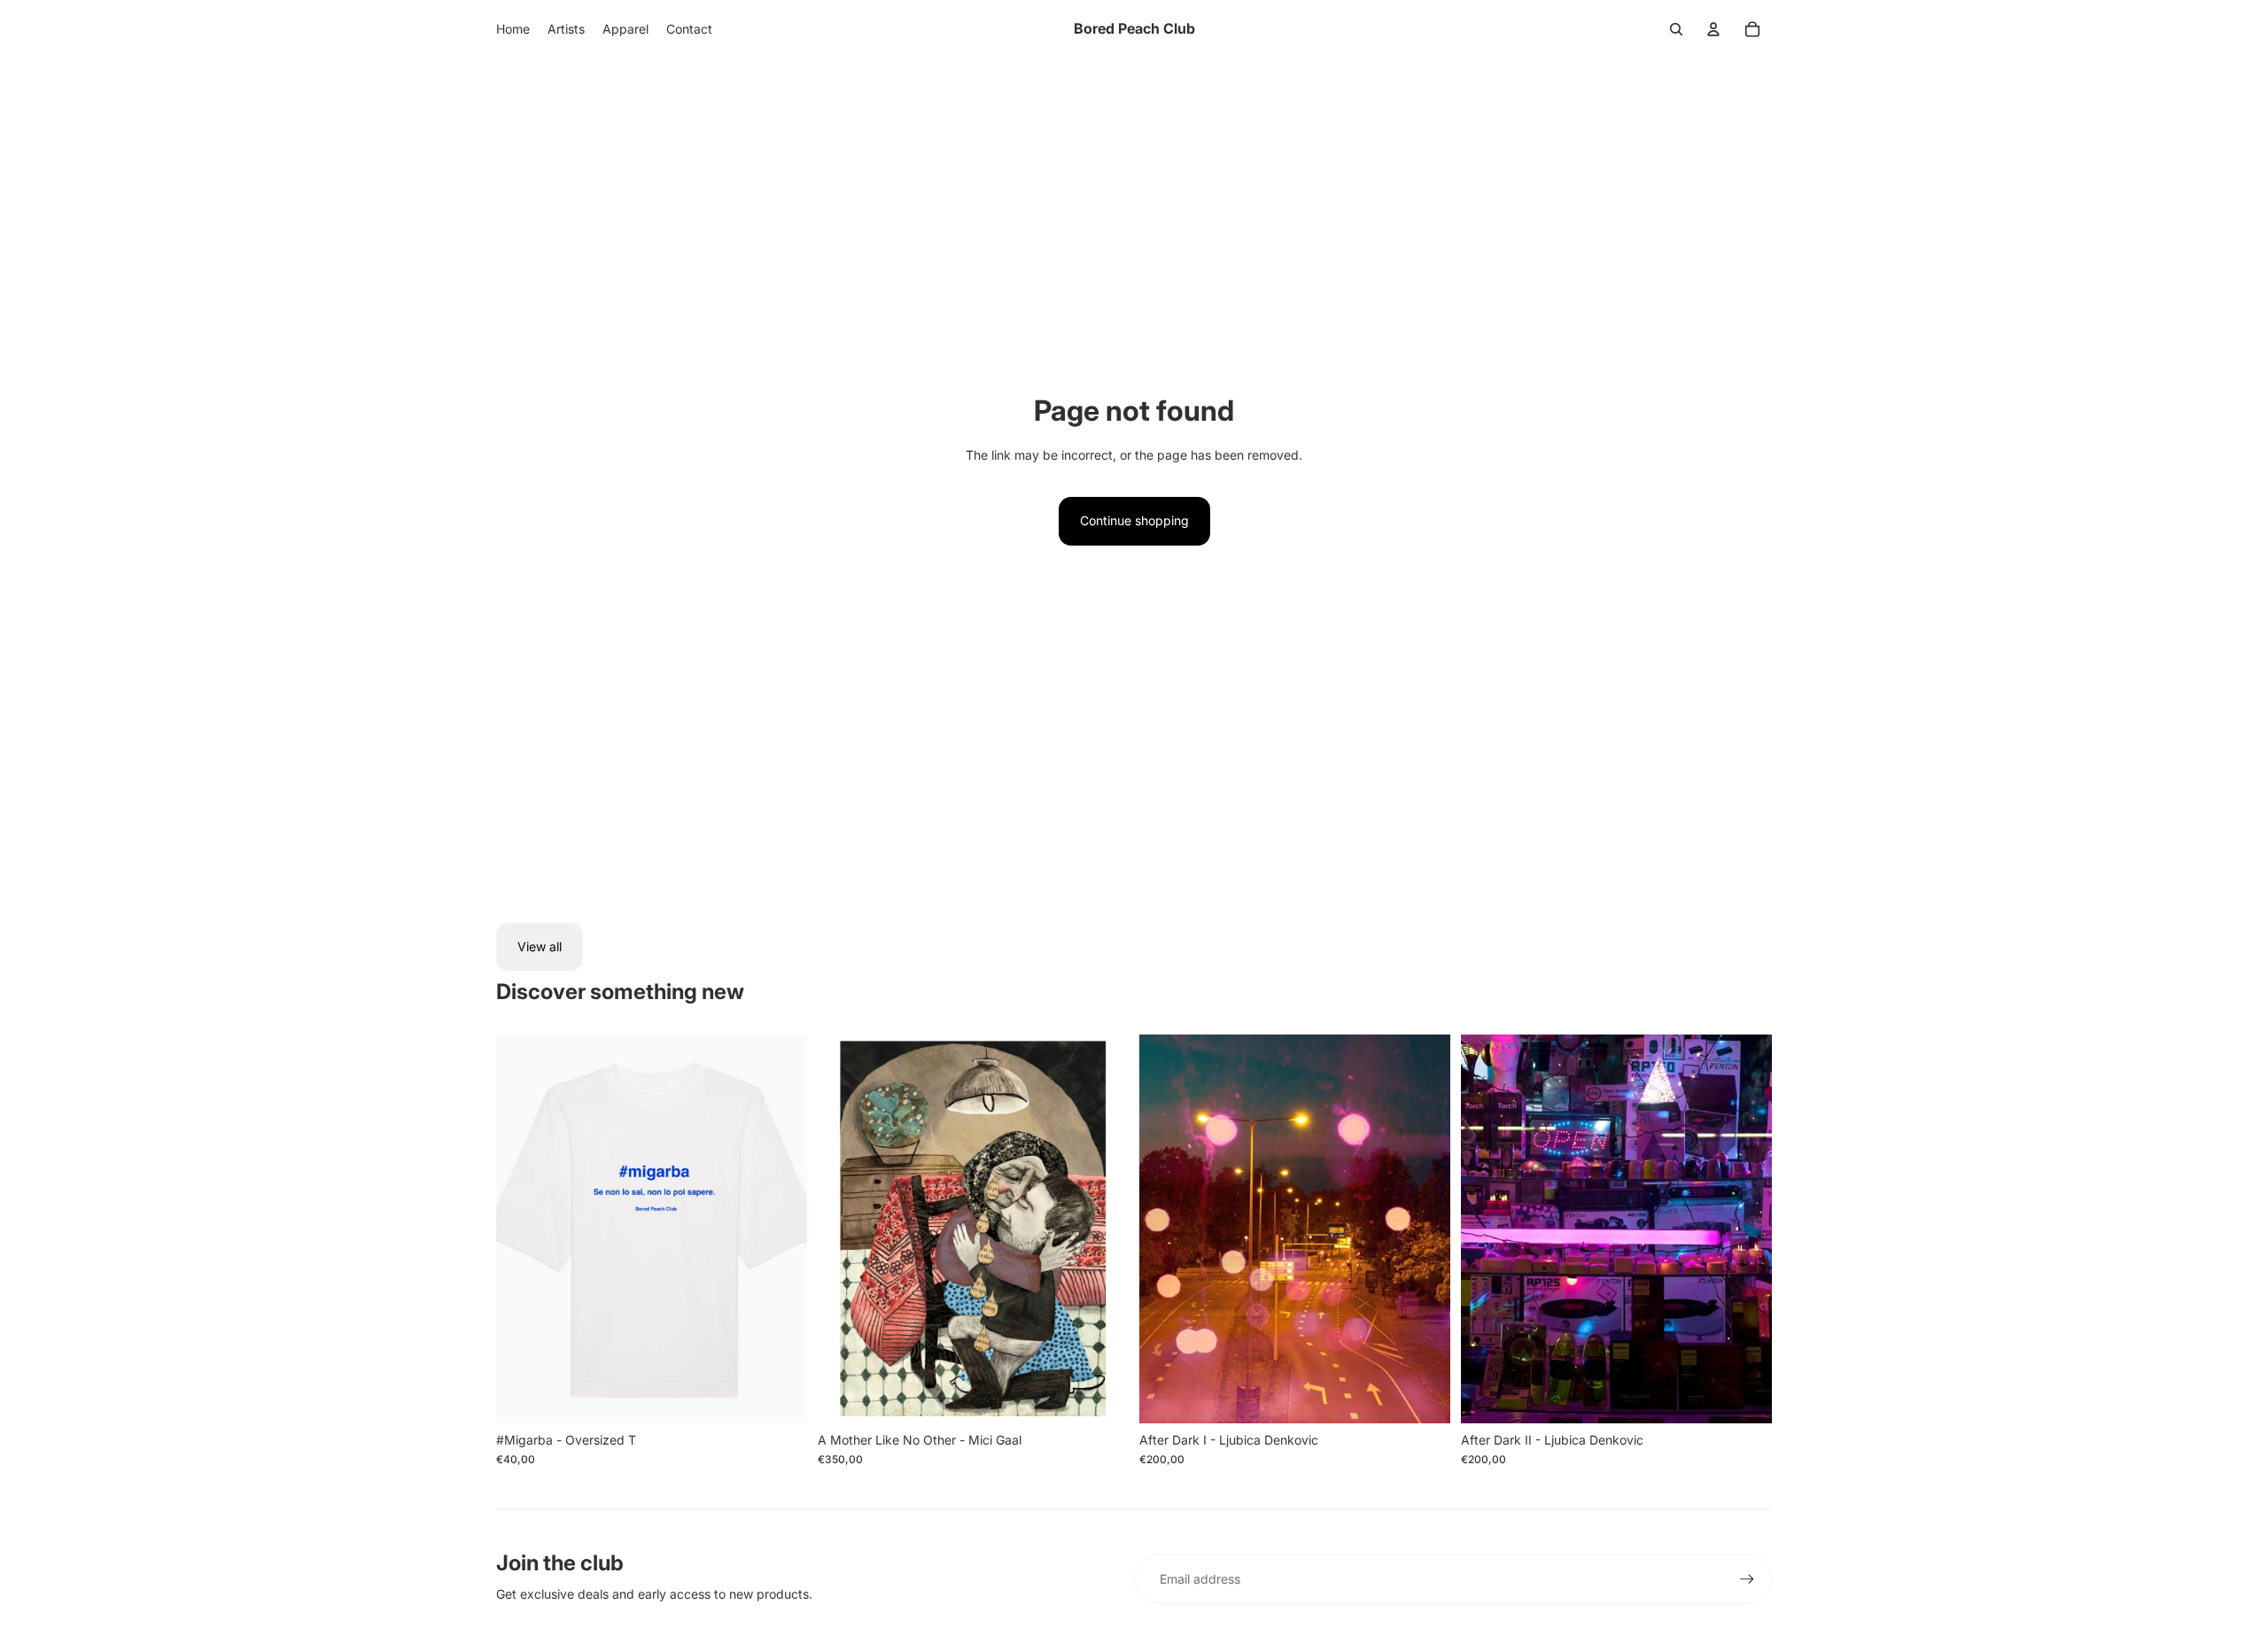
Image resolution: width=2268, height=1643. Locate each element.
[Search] (1676, 29)
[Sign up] (1747, 1579)
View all (540, 946)
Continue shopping (1134, 520)
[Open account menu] (1713, 29)
